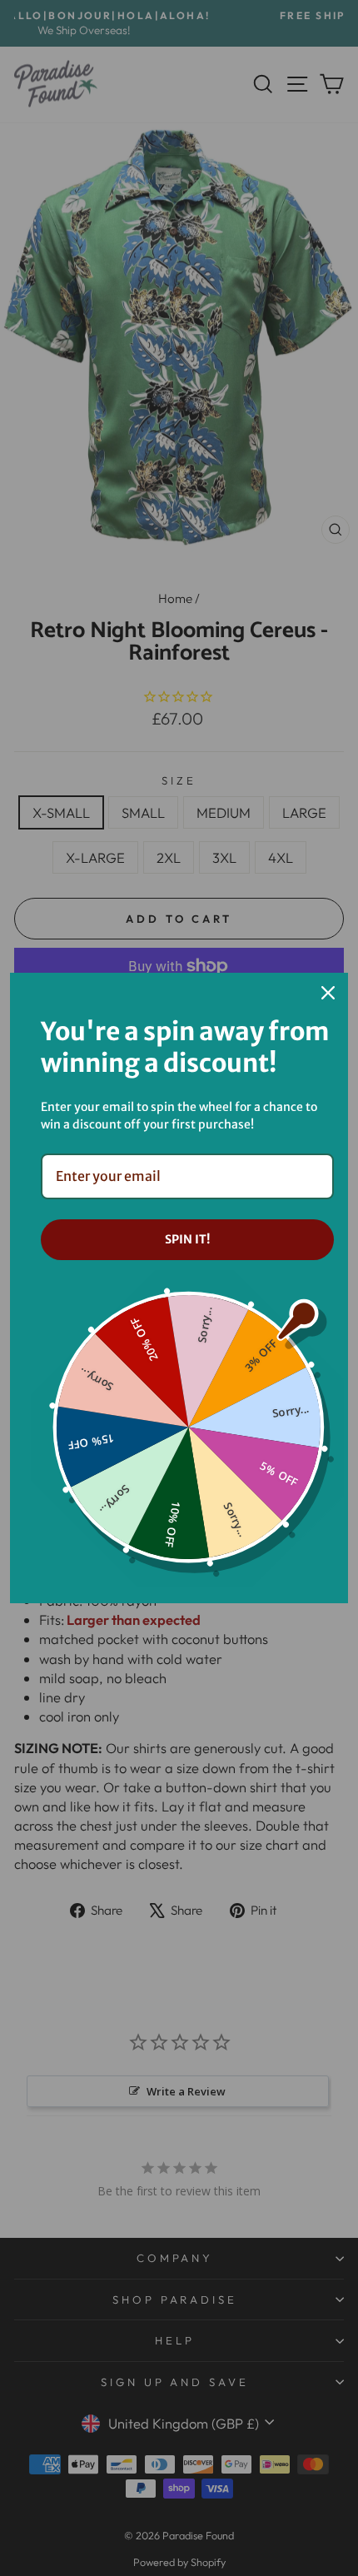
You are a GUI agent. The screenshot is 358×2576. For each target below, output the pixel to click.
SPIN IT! (187, 1239)
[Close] (328, 993)
